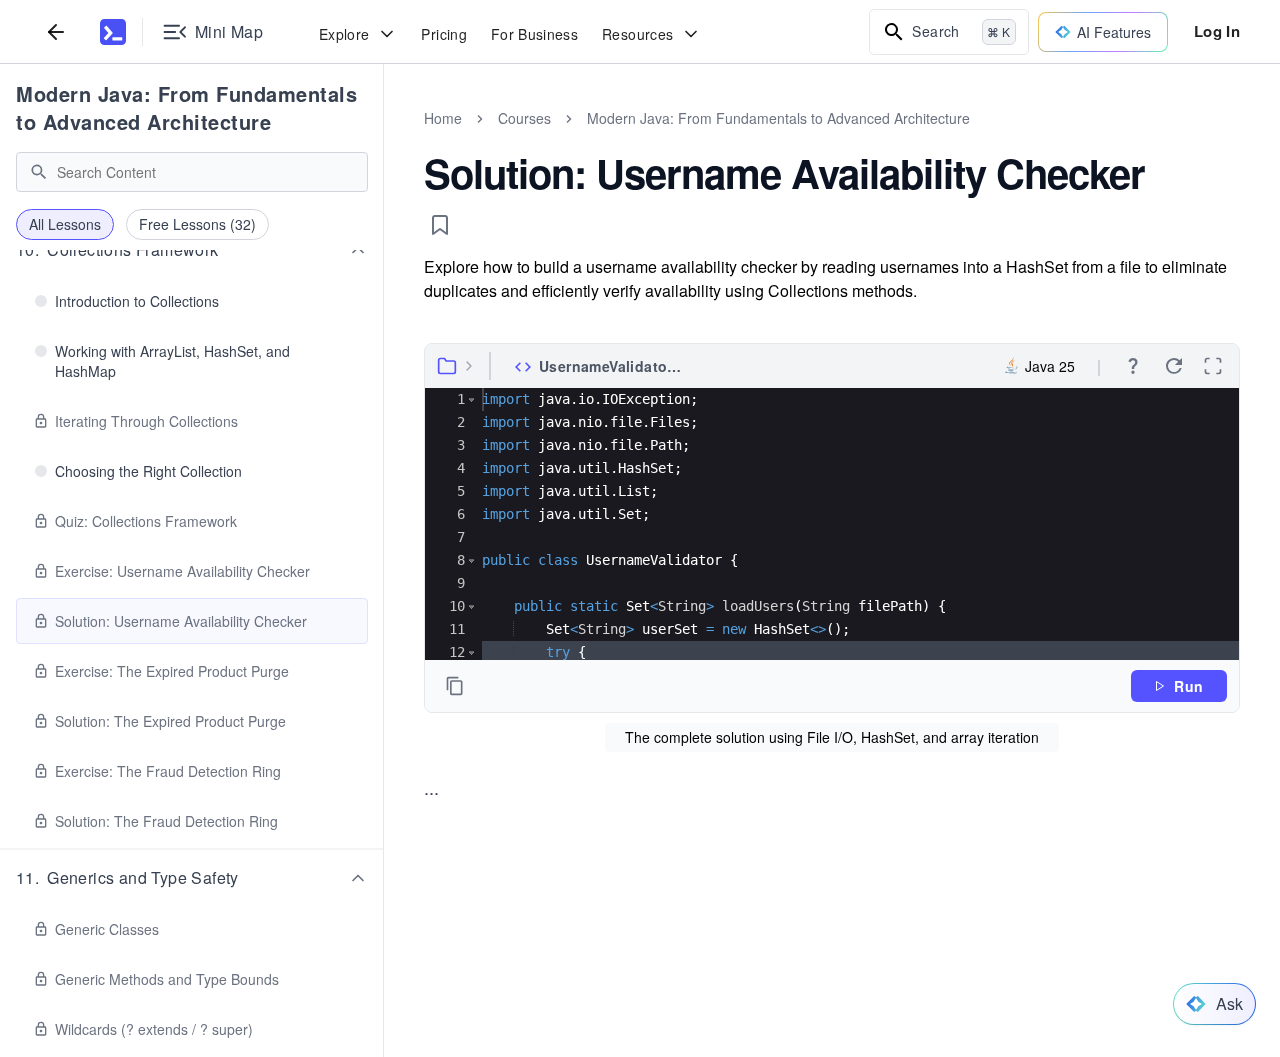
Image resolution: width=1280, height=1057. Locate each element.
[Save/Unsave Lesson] (440, 225)
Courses (524, 118)
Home (443, 118)
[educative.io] (113, 32)
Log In (1217, 31)
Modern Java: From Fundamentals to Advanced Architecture (186, 107)
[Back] (56, 31)
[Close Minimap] (384, 140)
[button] (192, 250)
